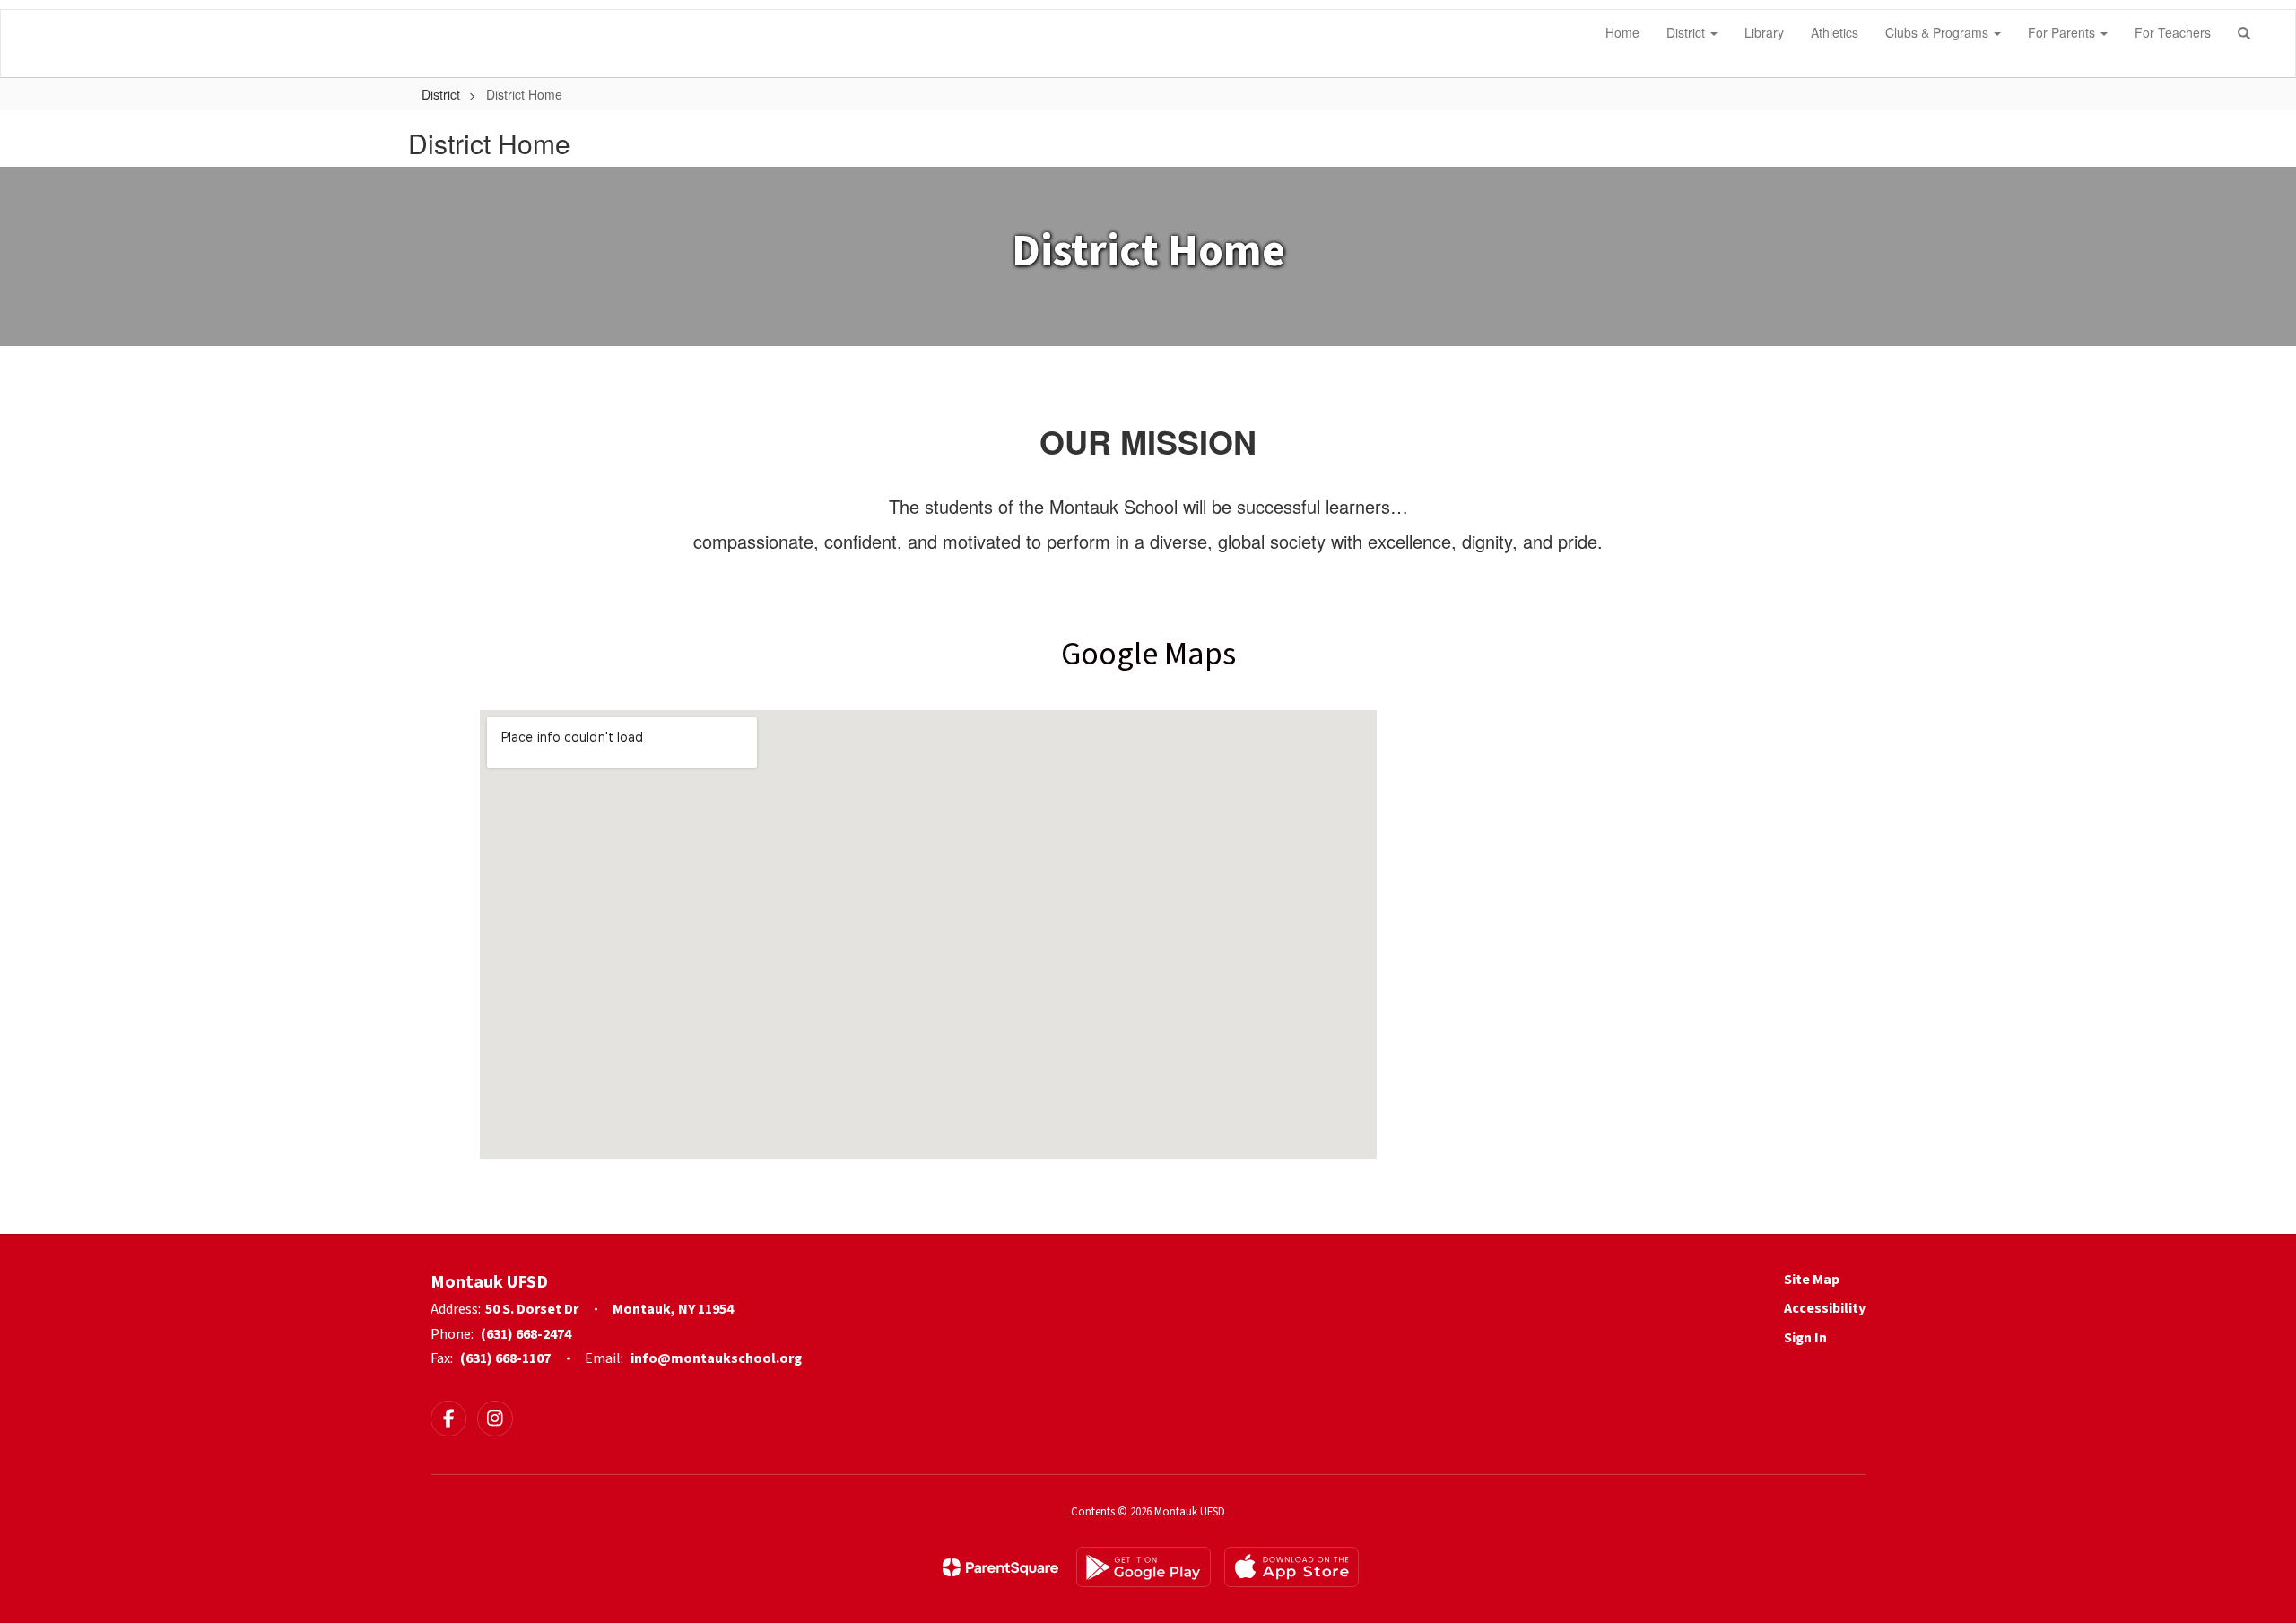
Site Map (1812, 1280)
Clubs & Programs (1939, 32)
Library (1764, 32)
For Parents (2063, 32)
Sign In (1805, 1338)
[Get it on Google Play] (1144, 1567)
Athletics (1835, 32)
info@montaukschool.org (716, 1358)
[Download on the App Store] (1291, 1567)
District (1687, 32)
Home (1622, 32)
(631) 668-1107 (505, 1358)
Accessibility (1825, 1308)
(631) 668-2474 (526, 1334)
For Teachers (2173, 32)
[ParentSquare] (1000, 1567)
